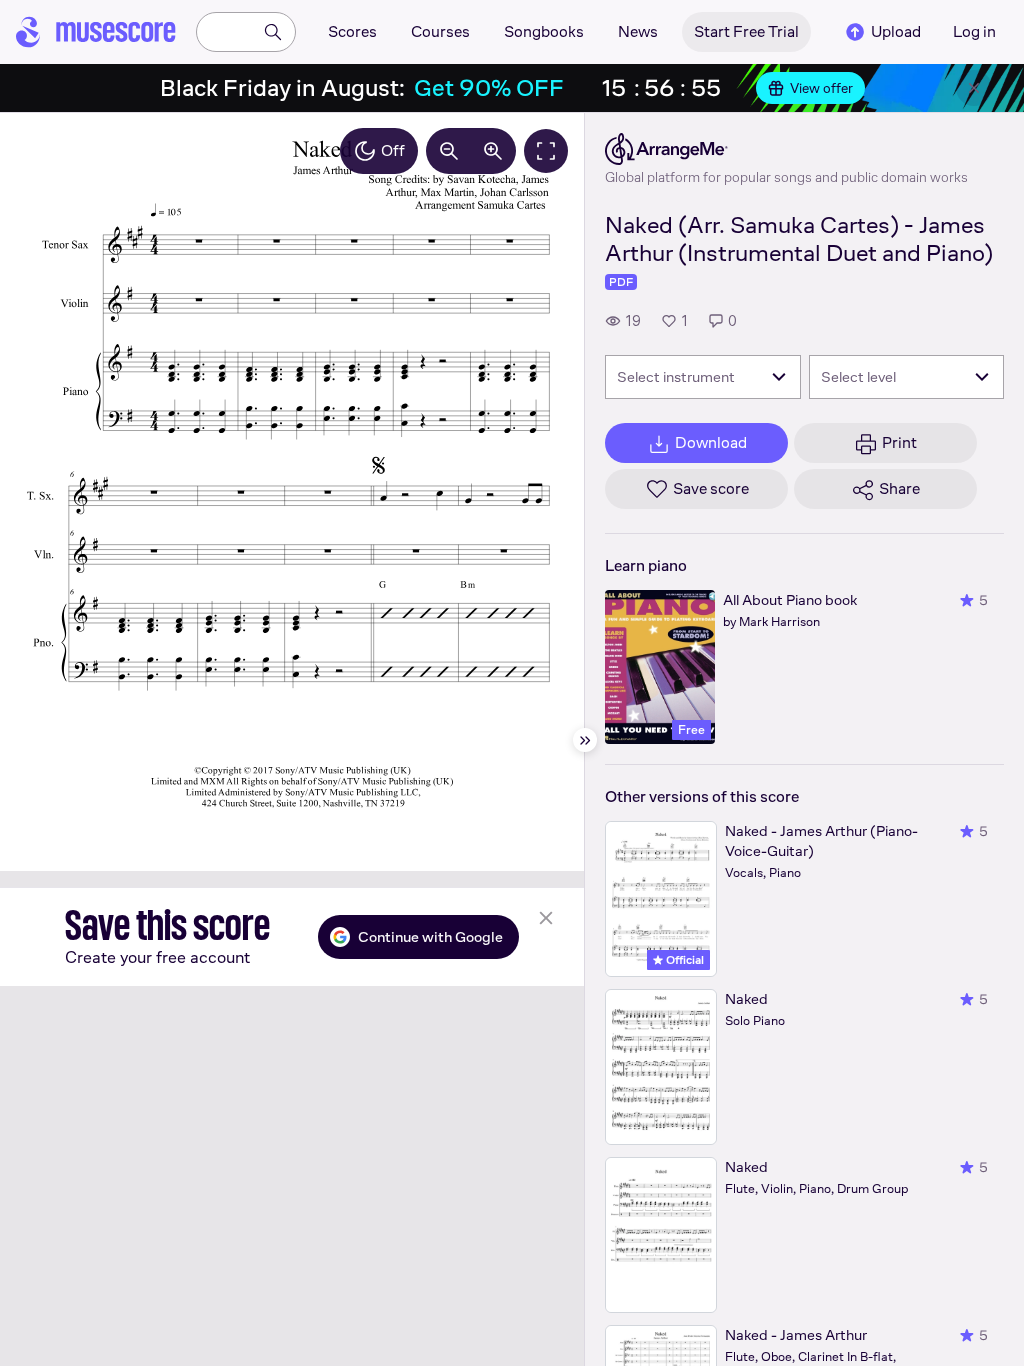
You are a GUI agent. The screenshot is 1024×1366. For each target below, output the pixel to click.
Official (683, 960)
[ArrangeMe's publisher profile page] (786, 149)
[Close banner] (974, 88)
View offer (821, 88)
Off (393, 150)
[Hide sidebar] (585, 740)
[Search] (273, 32)
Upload (896, 31)
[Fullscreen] (546, 151)
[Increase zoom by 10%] (493, 151)
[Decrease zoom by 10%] (449, 151)
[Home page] (96, 32)
